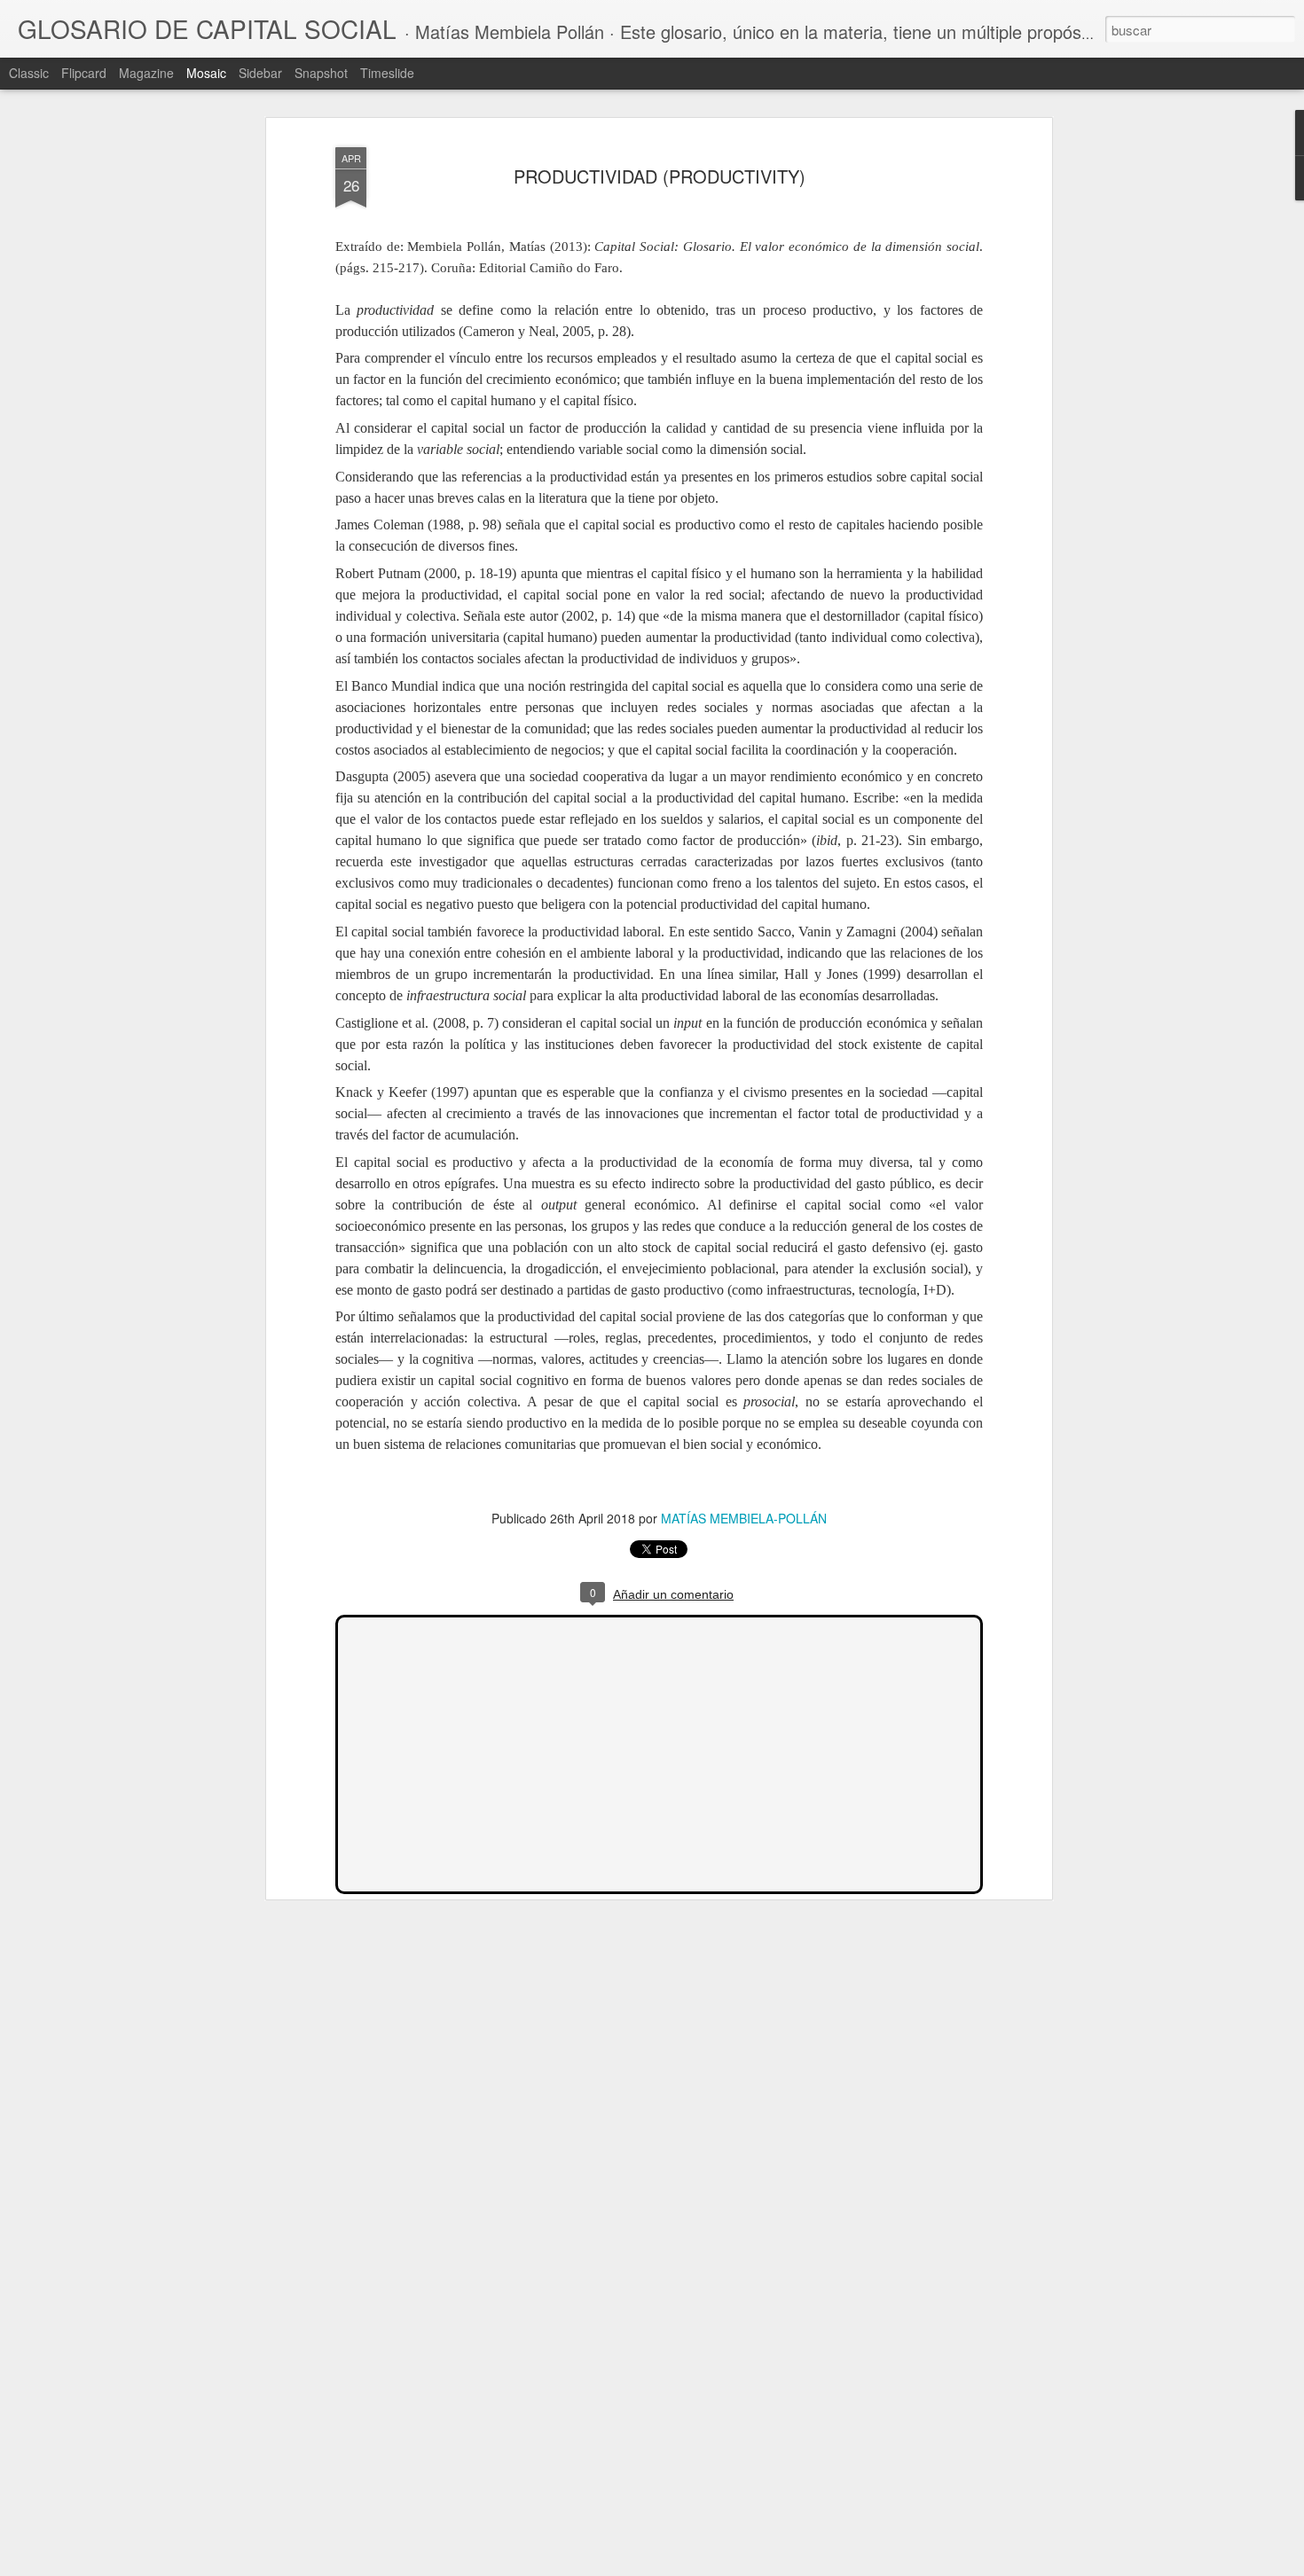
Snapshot (321, 73)
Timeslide (387, 73)
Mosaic (206, 73)
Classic (29, 73)
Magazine (146, 73)
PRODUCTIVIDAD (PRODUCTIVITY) (660, 176)
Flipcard (84, 73)
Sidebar (260, 73)
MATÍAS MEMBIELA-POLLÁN (744, 1518)
